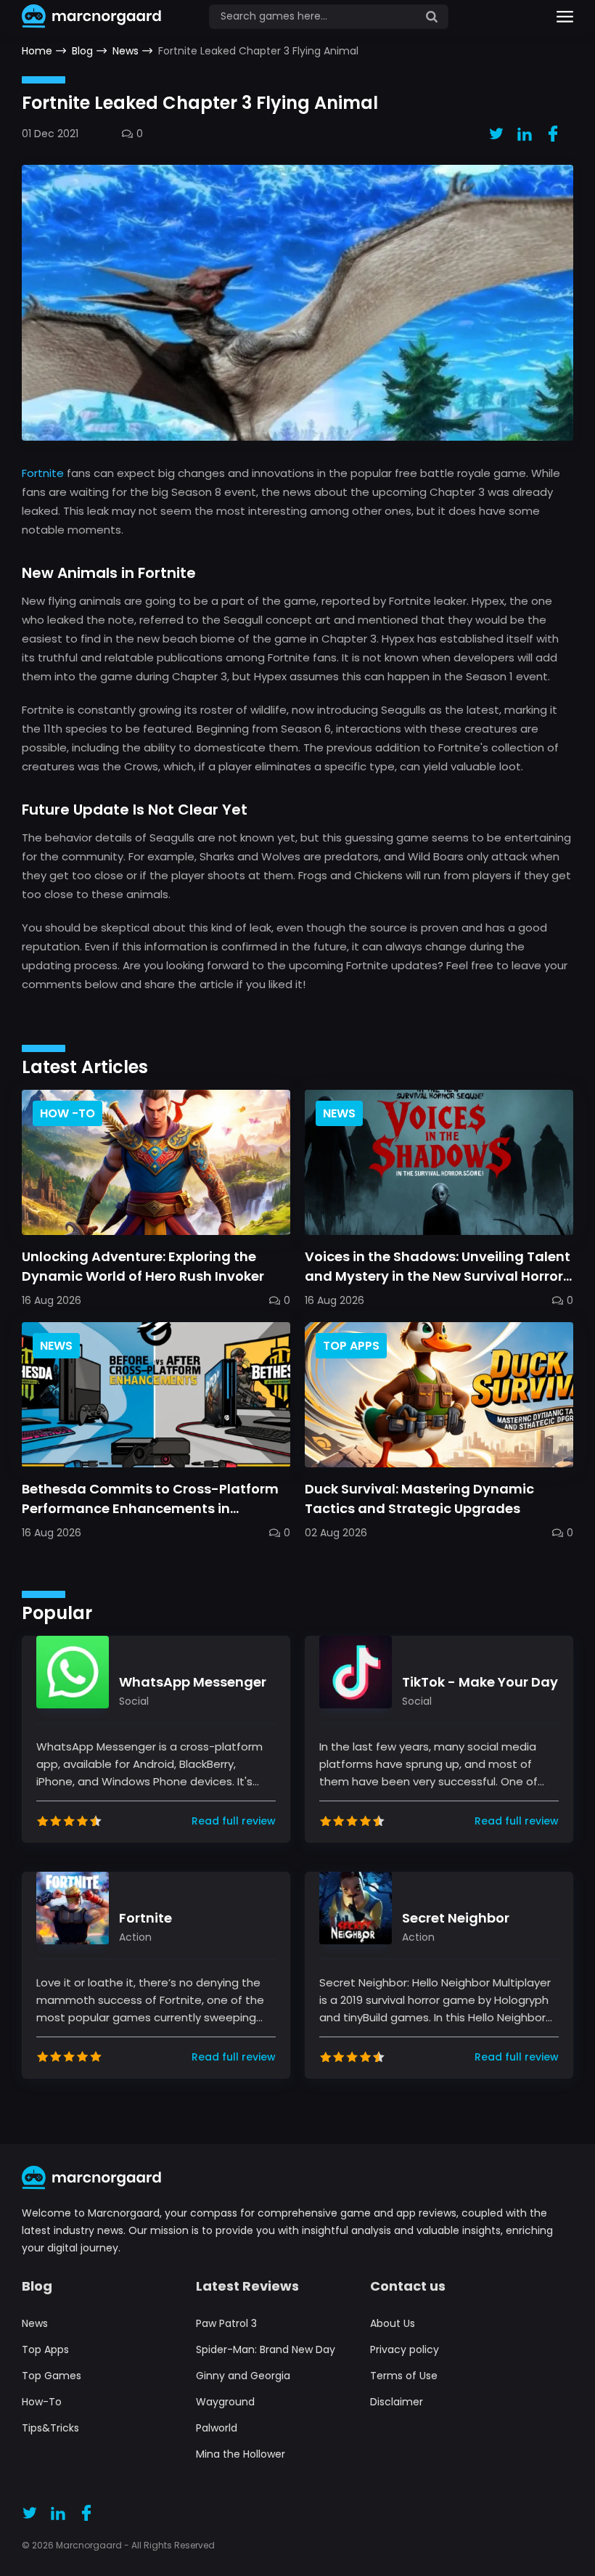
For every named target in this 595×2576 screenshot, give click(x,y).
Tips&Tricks (50, 2428)
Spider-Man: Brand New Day (266, 2349)
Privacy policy (405, 2349)
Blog (82, 51)
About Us (393, 2323)
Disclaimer (397, 2402)
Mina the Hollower (241, 2454)
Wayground (225, 2402)
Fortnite (43, 473)
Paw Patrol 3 (226, 2323)
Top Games (52, 2376)
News (126, 51)
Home (37, 51)
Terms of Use (404, 2376)
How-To (42, 2402)
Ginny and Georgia (243, 2376)
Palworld (217, 2428)
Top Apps (45, 2349)
